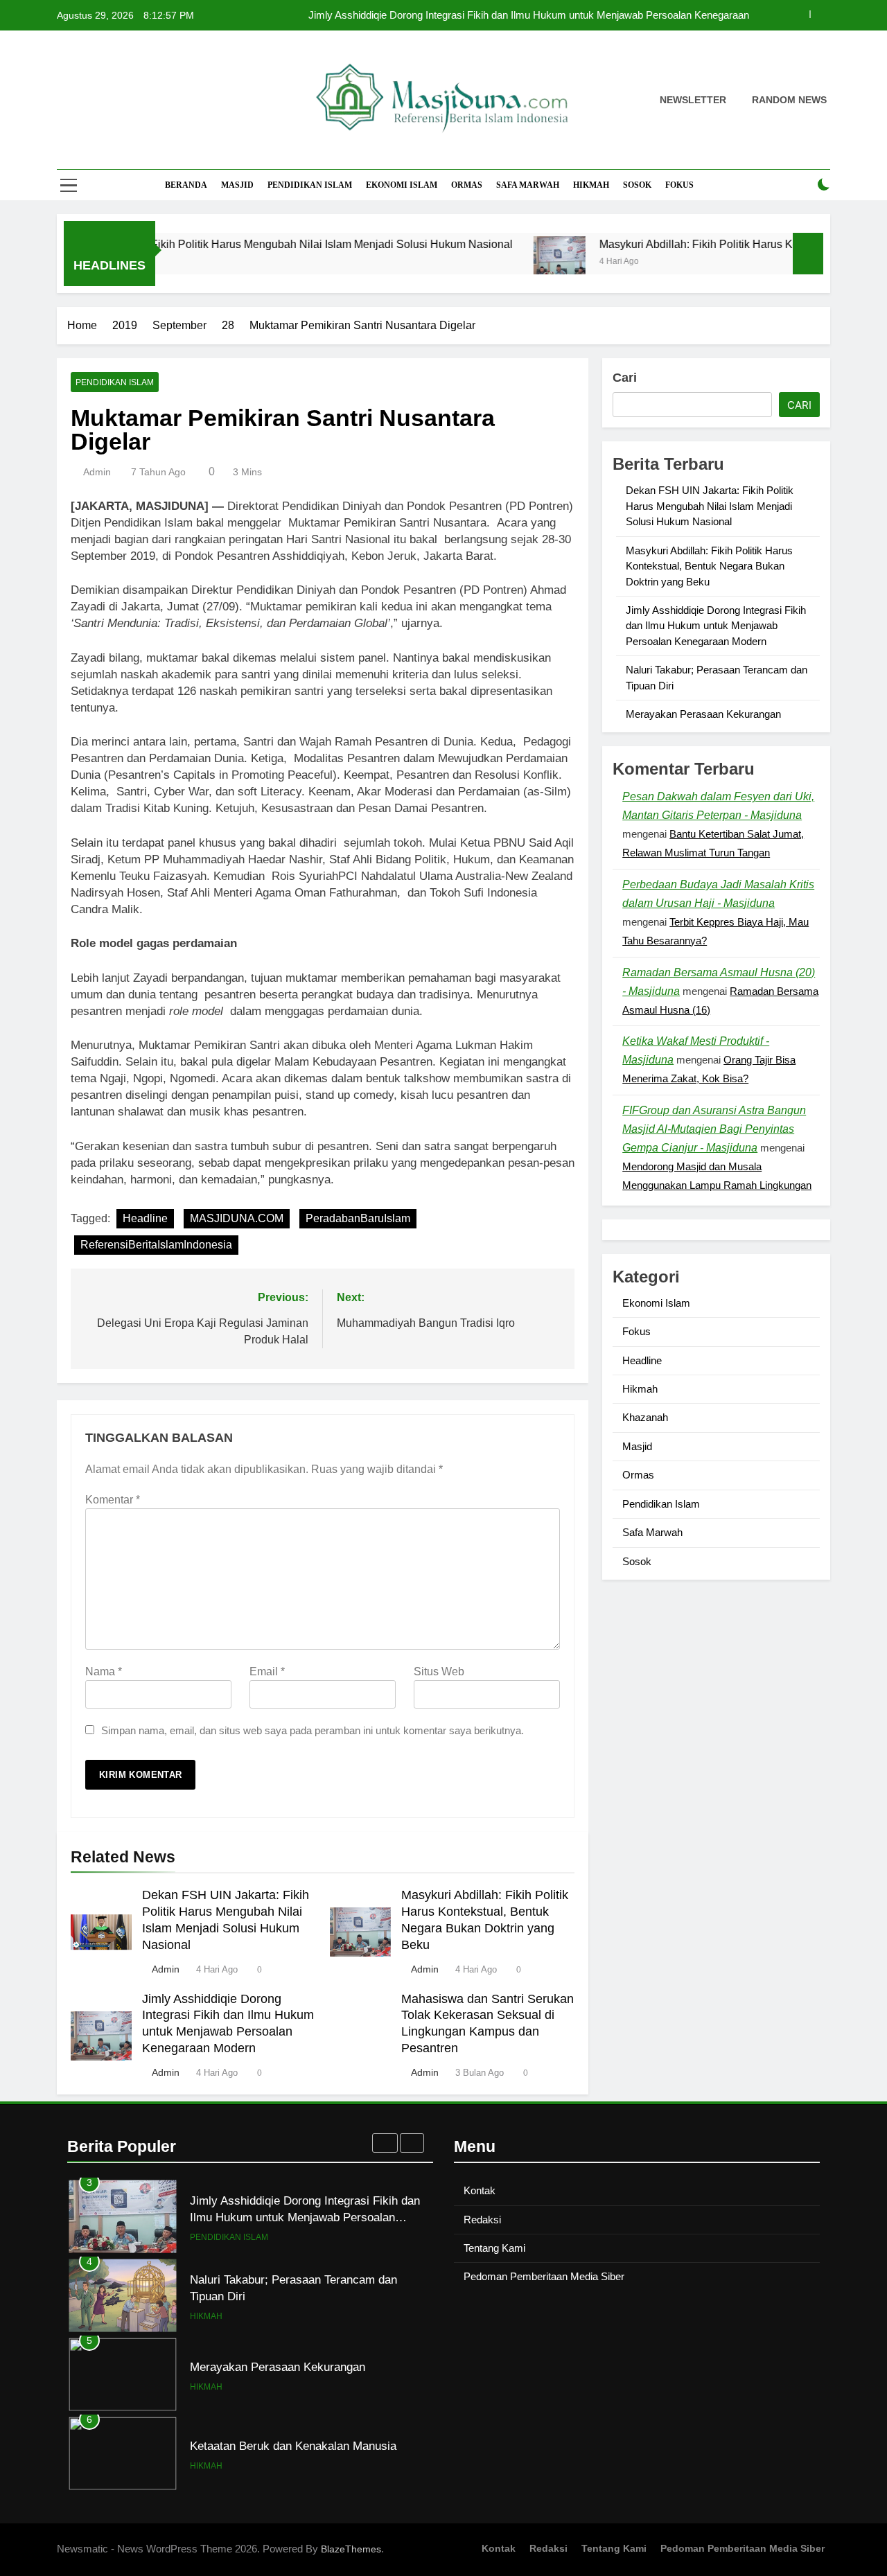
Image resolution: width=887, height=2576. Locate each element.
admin (97, 472)
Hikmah (591, 185)
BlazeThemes (351, 2549)
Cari (625, 378)
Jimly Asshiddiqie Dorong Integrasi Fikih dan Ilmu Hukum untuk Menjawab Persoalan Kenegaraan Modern (716, 626)
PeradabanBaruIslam (358, 1218)
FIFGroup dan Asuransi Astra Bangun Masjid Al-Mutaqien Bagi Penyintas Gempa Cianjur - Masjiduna (714, 1129)
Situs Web (439, 1671)
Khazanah (645, 1417)
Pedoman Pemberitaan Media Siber (544, 2276)
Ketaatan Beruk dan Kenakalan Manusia (293, 2446)
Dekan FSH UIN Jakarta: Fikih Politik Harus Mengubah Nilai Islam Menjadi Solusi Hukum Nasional (526, 21)
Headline (145, 1218)
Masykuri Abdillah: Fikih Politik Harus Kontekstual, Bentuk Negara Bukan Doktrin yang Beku (709, 566)
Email (267, 1671)
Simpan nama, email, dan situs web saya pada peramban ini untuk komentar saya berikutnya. (313, 1730)
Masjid (237, 185)
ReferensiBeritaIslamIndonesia (156, 1245)
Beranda (186, 185)
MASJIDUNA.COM (237, 1218)
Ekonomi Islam (402, 185)
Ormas (467, 185)
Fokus (679, 185)
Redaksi (482, 2220)
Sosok (637, 185)
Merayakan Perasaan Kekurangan (703, 714)
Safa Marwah (528, 185)
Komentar (113, 1500)
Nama (104, 1671)
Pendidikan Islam (310, 185)
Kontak (480, 2190)
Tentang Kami (494, 2248)
